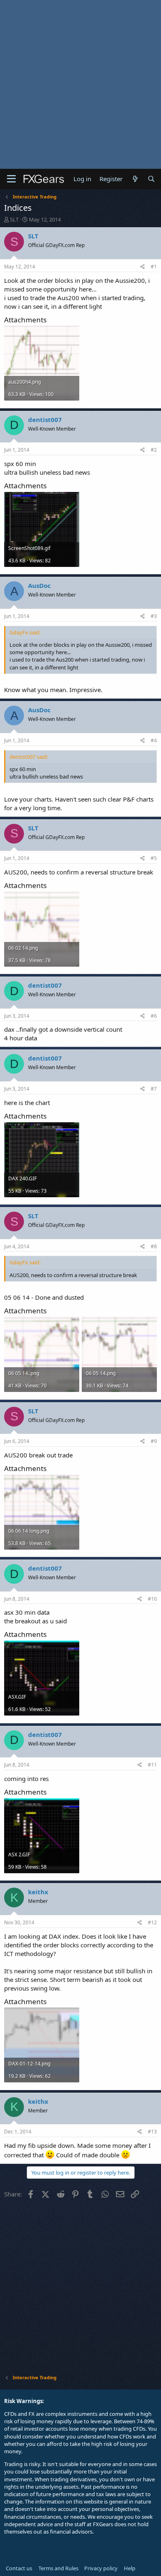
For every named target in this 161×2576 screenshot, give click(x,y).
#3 (154, 616)
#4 (154, 740)
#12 (152, 1922)
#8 (154, 1246)
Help (130, 2568)
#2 (154, 450)
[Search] (151, 179)
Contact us (19, 2568)
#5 (154, 858)
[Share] (143, 267)
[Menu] (11, 179)
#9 (154, 1441)
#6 (154, 1016)
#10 (152, 1599)
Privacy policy (101, 2568)
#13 (152, 2132)
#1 (154, 267)
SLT (14, 219)
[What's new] (135, 179)
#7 (154, 1089)
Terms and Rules (58, 2568)
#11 (152, 1765)
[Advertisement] (80, 84)
